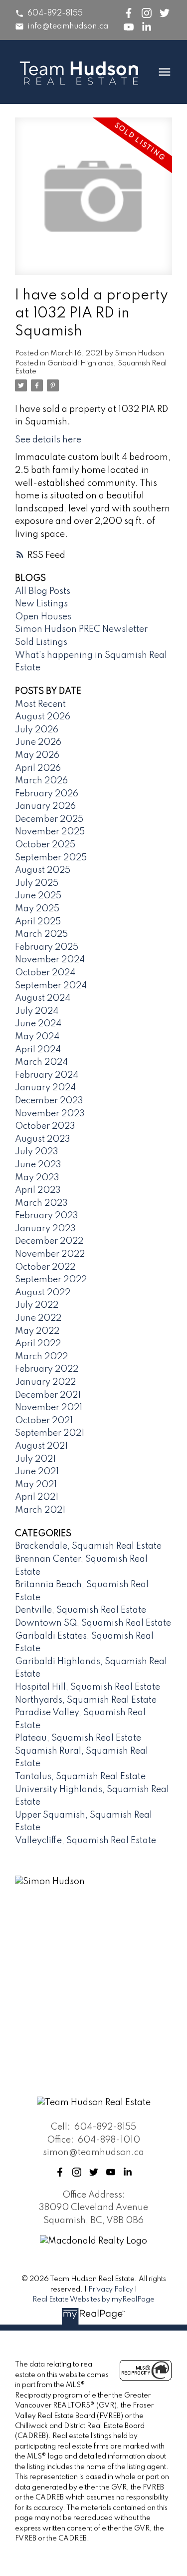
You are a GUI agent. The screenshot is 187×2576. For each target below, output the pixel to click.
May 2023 (37, 1178)
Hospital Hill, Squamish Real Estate (88, 1687)
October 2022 (45, 1267)
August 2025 (43, 870)
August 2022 (43, 1293)
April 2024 (38, 1050)
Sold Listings (41, 642)
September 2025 (51, 858)
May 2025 (37, 909)
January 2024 (45, 1088)
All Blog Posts (43, 591)
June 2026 (38, 742)
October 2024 (45, 973)
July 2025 (37, 883)
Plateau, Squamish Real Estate (78, 1738)
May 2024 (37, 1037)
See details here (48, 440)
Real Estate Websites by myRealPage (93, 2300)
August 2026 (43, 717)
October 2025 (45, 845)
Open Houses (43, 617)
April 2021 (37, 1497)
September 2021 (50, 1433)
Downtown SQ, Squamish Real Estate (93, 1623)
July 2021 (35, 1459)
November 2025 (50, 832)
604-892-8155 (55, 13)
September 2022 (51, 1280)
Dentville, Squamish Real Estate (81, 1610)
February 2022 (47, 1369)
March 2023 (41, 1203)
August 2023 (43, 1139)
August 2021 (41, 1446)
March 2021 (40, 1510)
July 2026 (37, 730)
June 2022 (38, 1318)
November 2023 (50, 1114)
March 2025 (41, 934)
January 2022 (45, 1382)
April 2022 (38, 1344)
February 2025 (47, 947)
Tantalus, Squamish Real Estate (80, 1777)
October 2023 (45, 1126)
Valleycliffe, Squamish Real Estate (86, 1841)
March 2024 (41, 1062)
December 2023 (49, 1101)
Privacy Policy (111, 2290)
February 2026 (47, 794)
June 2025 (38, 896)
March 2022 (41, 1357)
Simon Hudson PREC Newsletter (81, 629)
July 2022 (37, 1305)
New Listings (41, 604)
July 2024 (37, 1011)
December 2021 (48, 1395)
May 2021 (36, 1485)
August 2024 (43, 998)
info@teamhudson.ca (68, 26)
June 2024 (38, 1024)
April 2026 (38, 768)
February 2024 (47, 1075)
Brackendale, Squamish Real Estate (88, 1546)
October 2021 (44, 1421)
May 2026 (37, 755)
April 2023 (38, 1190)
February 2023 (47, 1216)
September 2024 (51, 986)
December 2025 (49, 819)
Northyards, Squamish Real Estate (86, 1700)
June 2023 (38, 1165)
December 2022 (49, 1241)
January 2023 (45, 1229)
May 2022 (37, 1331)
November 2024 (50, 960)
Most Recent (40, 704)
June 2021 (37, 1472)
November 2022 (50, 1254)
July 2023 (37, 1152)
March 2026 (41, 781)
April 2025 (38, 922)
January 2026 (45, 806)
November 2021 (49, 1408)
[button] (49, 13)
